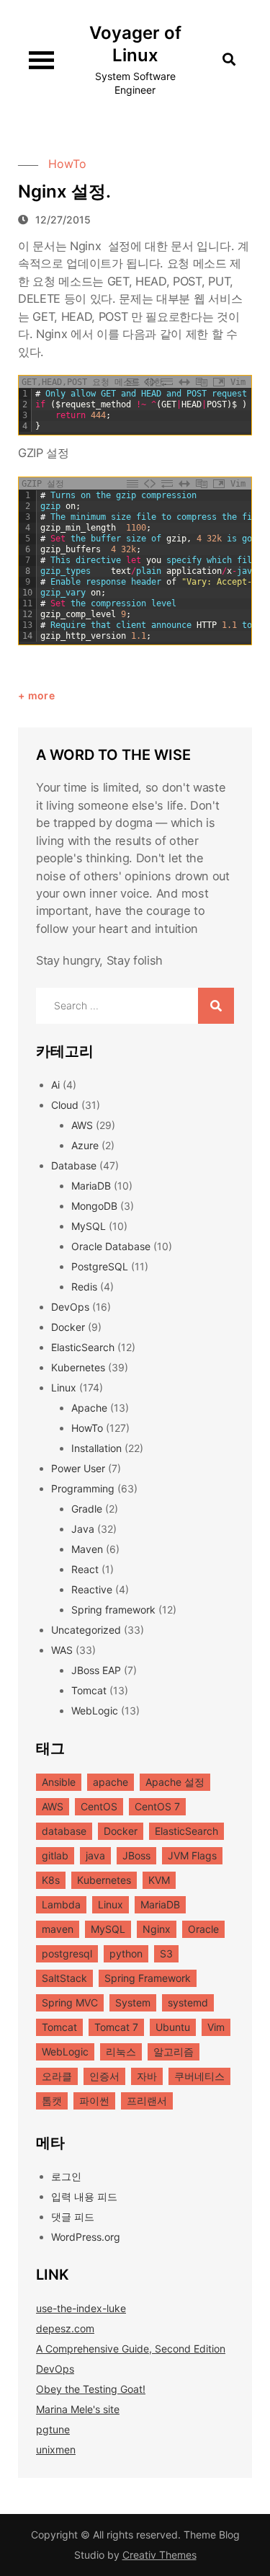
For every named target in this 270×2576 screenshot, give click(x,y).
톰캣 (52, 2101)
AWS (82, 1125)
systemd (188, 2002)
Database (74, 1165)
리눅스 (121, 2051)
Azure (85, 1145)
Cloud (65, 1105)
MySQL (89, 1226)
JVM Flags (192, 1855)
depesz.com (65, 2328)
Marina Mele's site (78, 2409)
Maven (87, 1549)
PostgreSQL (100, 1266)
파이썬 (94, 2101)
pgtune (53, 2429)
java (95, 1855)
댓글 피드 (73, 2217)
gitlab (55, 1855)
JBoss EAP (96, 1670)
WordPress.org (86, 2237)
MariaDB (91, 1186)
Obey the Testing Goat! (91, 2389)
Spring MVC (70, 2002)
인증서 (104, 2076)
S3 (166, 1953)
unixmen (56, 2449)
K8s (51, 1880)
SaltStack (64, 1978)
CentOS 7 (157, 1806)
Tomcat (89, 1690)
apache (111, 1782)
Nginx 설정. (64, 191)
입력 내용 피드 (84, 2196)
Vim (216, 2027)
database (64, 1831)
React (85, 1569)
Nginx (157, 1929)
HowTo (67, 164)
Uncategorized (86, 1630)
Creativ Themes (159, 2555)
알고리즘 (174, 2051)
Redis (84, 1287)
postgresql (67, 1953)
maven (58, 1929)
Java (83, 1529)
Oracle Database (111, 1246)
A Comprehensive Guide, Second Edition (131, 2349)
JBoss (136, 1855)
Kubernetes (78, 1367)
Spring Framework (148, 1978)
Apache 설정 (175, 1782)
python (126, 1953)
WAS (62, 1650)
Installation (96, 1448)
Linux (64, 1387)
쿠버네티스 (199, 2076)
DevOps (70, 1307)
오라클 (57, 2076)
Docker (68, 1327)
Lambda (61, 1904)
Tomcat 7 (116, 2027)
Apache (89, 1408)
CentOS (99, 1806)
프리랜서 (147, 2101)
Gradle (87, 1509)
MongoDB (94, 1206)
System (133, 2002)
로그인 (66, 2176)
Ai (55, 1085)
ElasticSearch (83, 1347)
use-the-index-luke (81, 2308)
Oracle (203, 1929)
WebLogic (95, 1710)
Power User (78, 1468)
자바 (147, 2076)
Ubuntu (173, 2027)
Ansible (59, 1782)
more (41, 695)
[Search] (216, 1006)
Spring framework (113, 1610)
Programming (83, 1488)
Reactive (92, 1589)
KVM (159, 1880)
